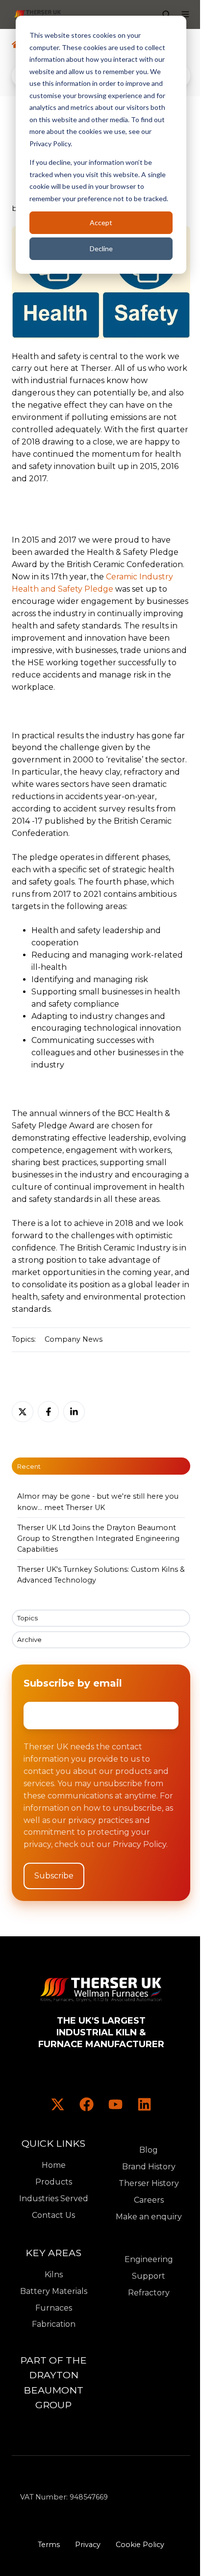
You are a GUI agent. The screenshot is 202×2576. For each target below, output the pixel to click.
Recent (29, 1466)
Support (149, 2276)
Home (54, 2165)
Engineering (149, 2259)
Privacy (88, 2545)
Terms (49, 2545)
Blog (149, 2150)
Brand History (149, 2167)
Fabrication (54, 2324)
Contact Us (53, 2215)
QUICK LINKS (53, 2143)
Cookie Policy (140, 2545)
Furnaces (54, 2308)
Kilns (54, 2275)
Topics (27, 1618)
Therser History (149, 2183)
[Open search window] (166, 14)
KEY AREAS (53, 2253)
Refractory (149, 2293)
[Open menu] (185, 14)
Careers (149, 2200)
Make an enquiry (149, 2217)
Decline (101, 248)
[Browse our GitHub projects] (115, 2104)
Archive (29, 1639)
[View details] (58, 2104)
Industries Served (54, 2199)
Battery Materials (54, 2291)
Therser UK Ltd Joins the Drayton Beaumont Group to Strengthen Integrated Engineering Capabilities (98, 1538)
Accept (101, 222)
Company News (74, 1339)
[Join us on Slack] (87, 2104)
